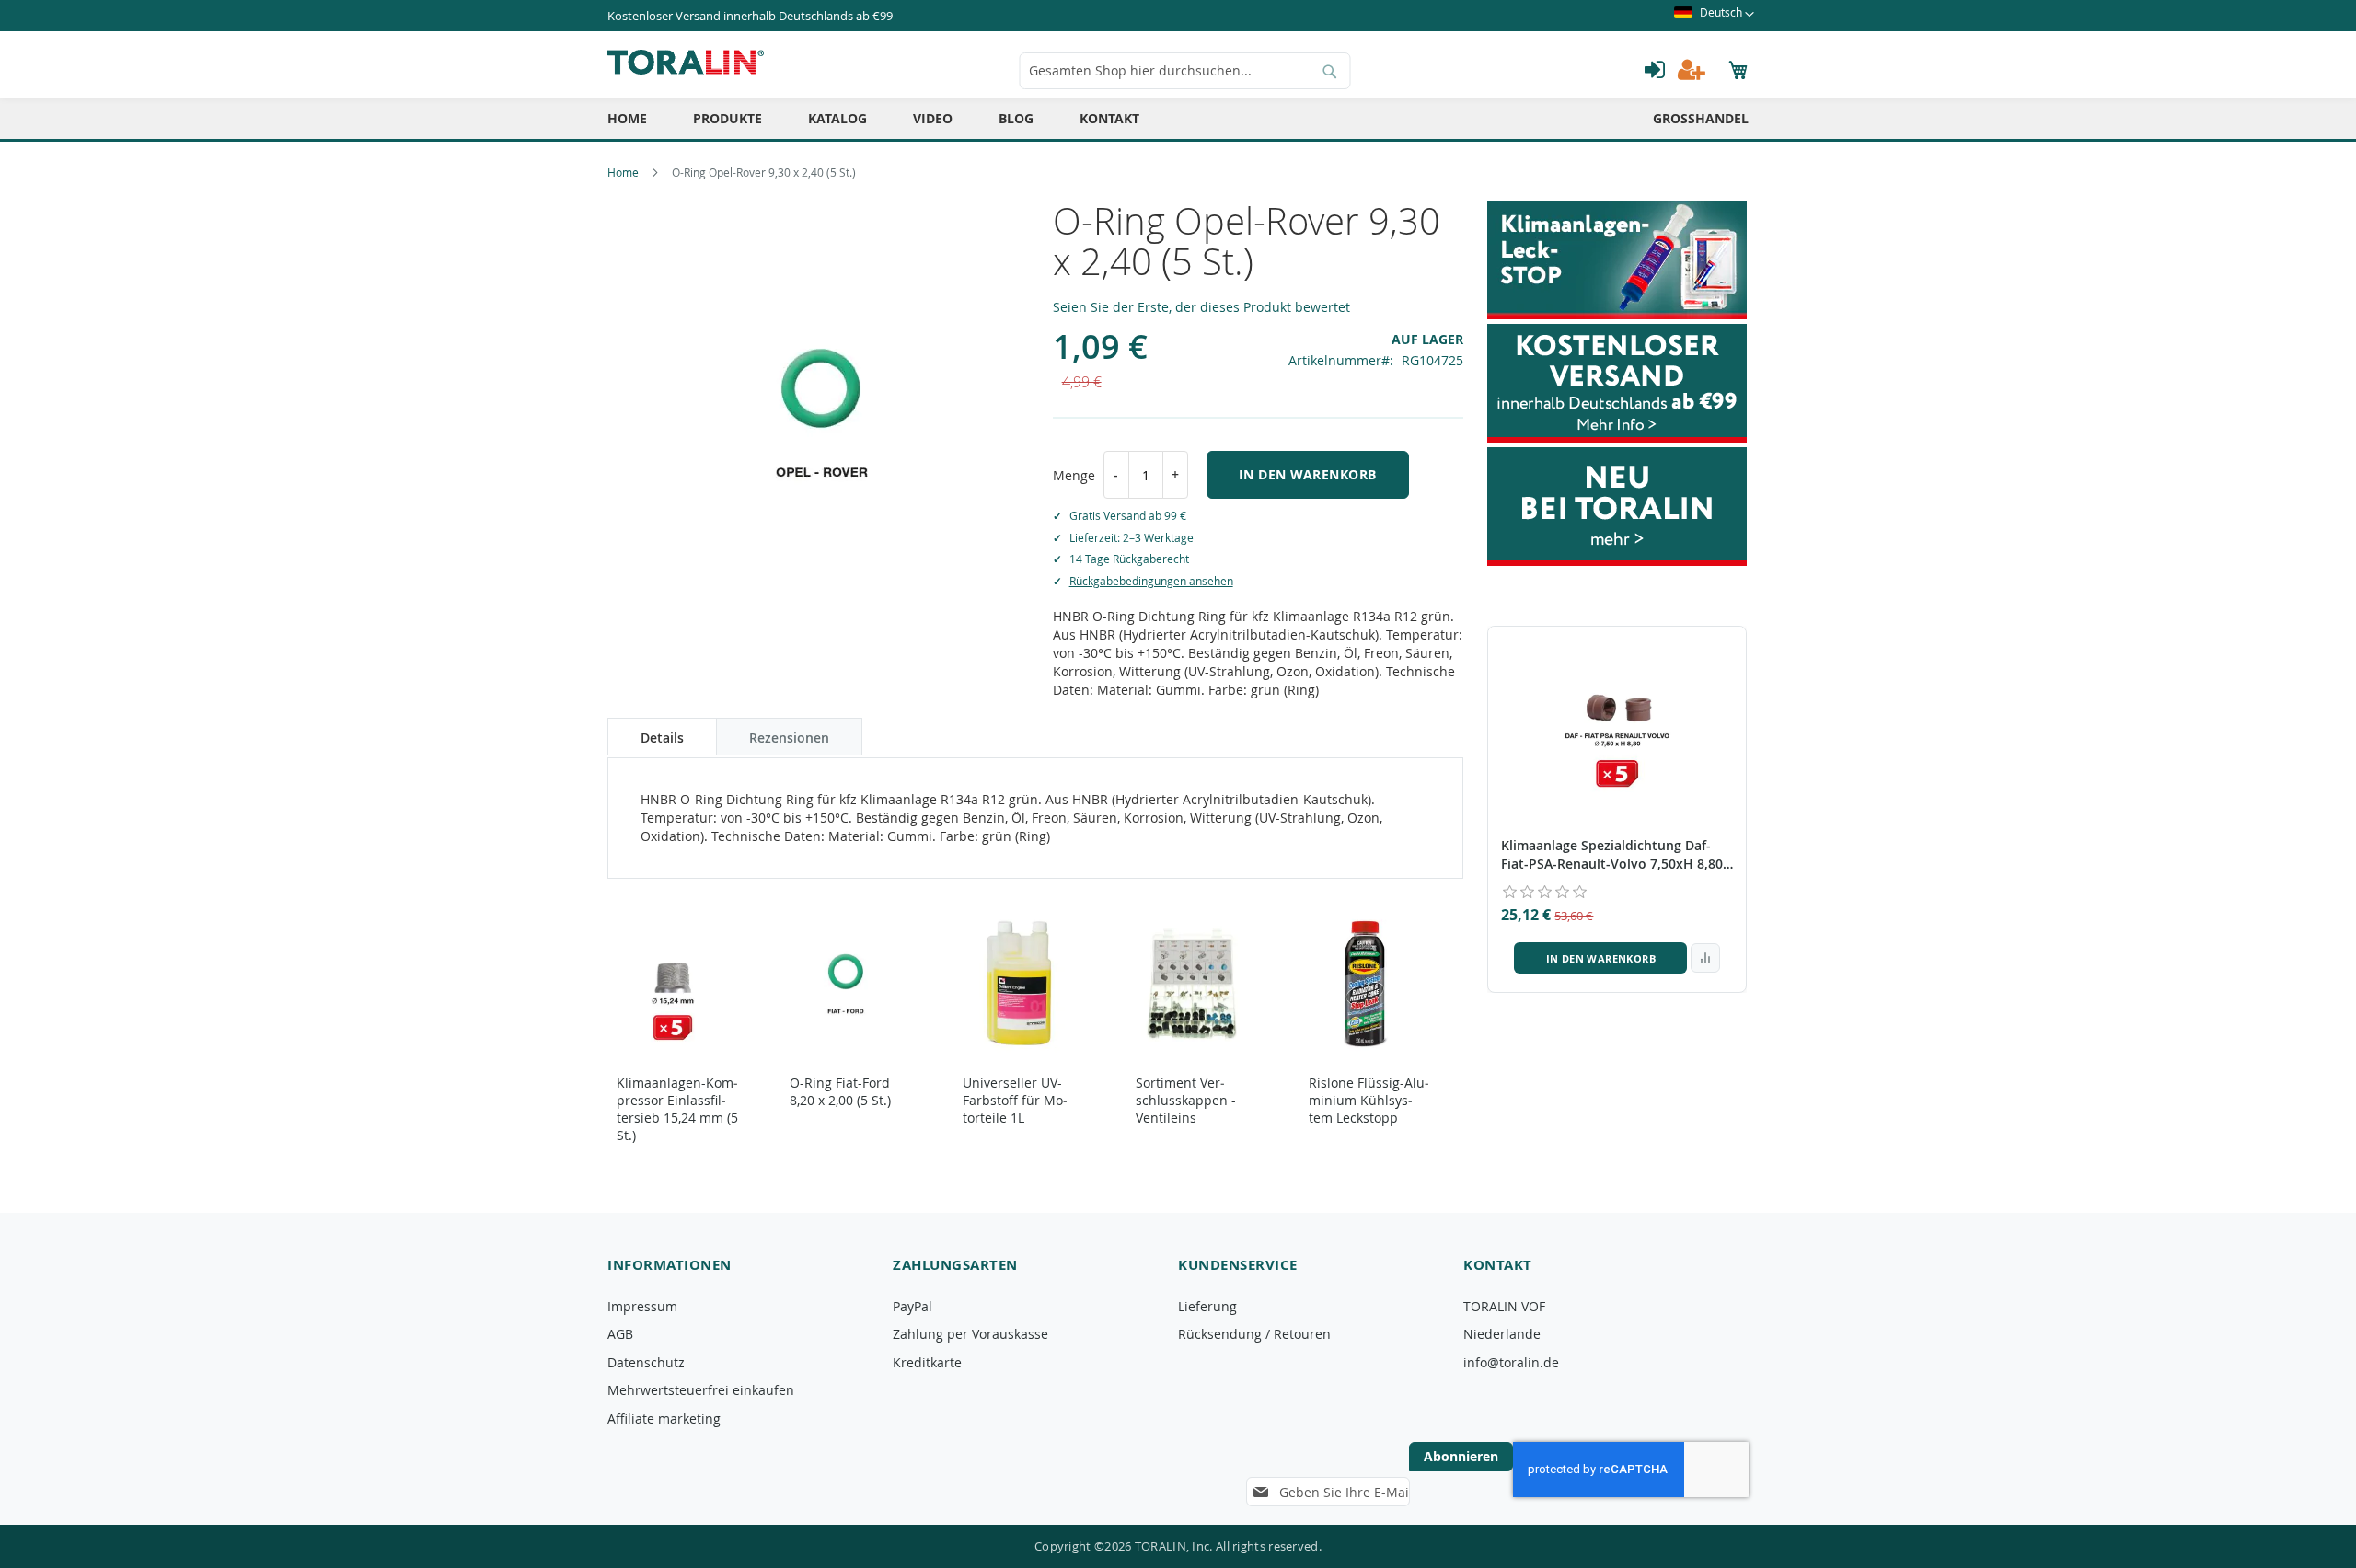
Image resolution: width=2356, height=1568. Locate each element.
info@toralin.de (1511, 1362)
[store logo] (686, 62)
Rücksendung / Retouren (1254, 1334)
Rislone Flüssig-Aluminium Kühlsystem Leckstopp (1369, 1100)
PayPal (912, 1306)
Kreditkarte (927, 1362)
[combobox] (1185, 71)
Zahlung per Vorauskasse (970, 1334)
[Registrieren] (1692, 70)
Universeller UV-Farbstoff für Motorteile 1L (1015, 1100)
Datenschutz (646, 1362)
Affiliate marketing (664, 1418)
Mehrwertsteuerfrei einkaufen (701, 1390)
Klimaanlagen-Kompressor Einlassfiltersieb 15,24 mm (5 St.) (677, 1109)
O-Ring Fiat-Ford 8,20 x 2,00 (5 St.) (840, 1091)
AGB (620, 1334)
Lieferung (1207, 1306)
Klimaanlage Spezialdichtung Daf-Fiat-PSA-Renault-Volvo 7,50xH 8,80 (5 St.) (1612, 854)
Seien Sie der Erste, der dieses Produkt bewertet (1201, 307)
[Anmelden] (1655, 70)
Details (662, 738)
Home (623, 172)
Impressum (642, 1306)
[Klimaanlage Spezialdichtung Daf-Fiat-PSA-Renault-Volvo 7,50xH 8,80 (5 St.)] (1617, 726)
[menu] (1178, 118)
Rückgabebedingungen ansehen (1151, 581)
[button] (1714, 16)
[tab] (662, 736)
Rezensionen (789, 738)
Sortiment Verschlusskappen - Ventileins (1186, 1100)
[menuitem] (627, 118)
